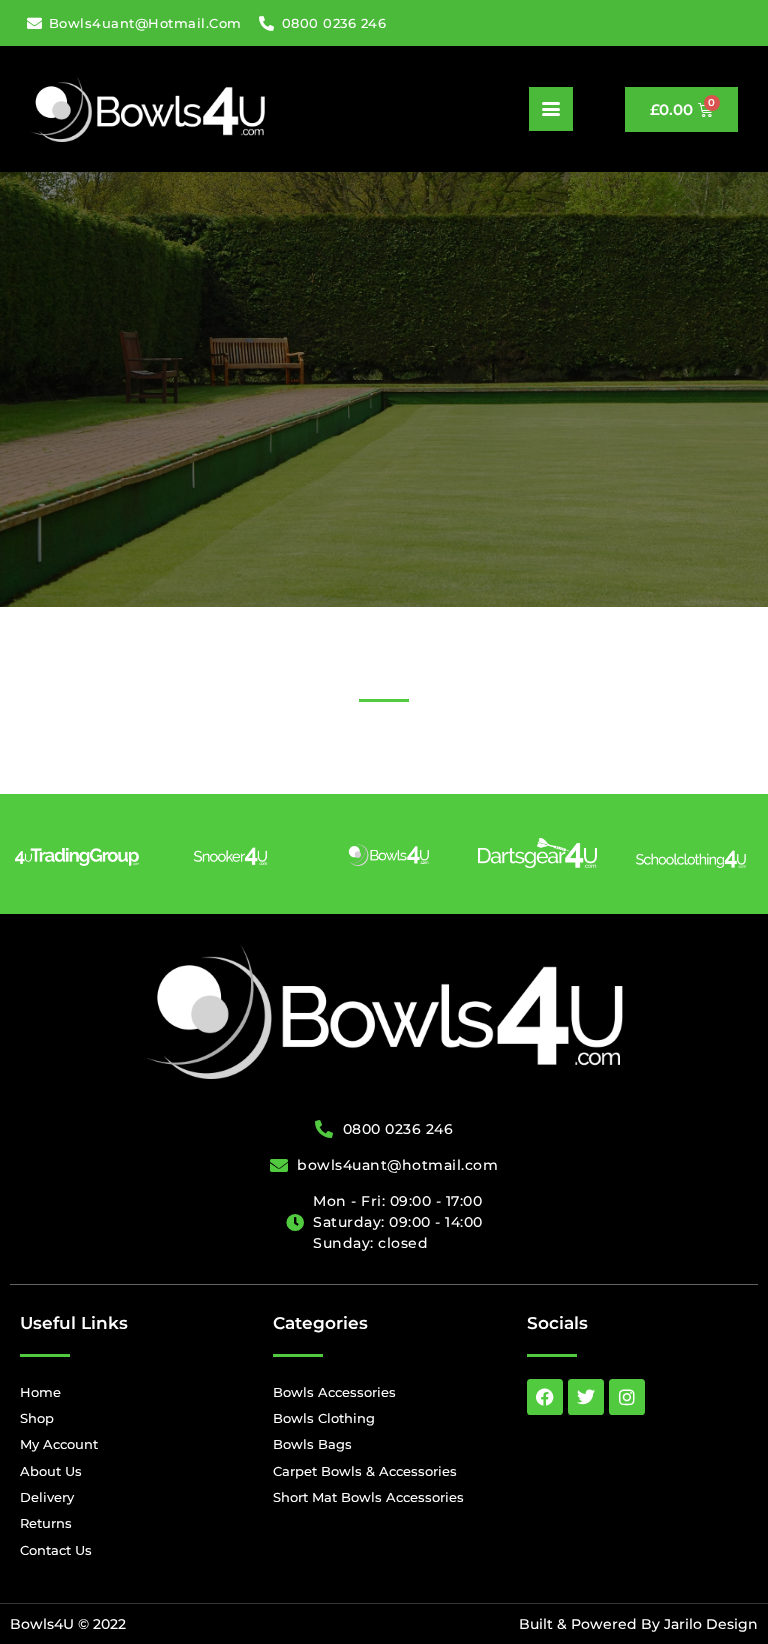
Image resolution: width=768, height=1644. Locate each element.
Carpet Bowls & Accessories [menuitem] (365, 1471)
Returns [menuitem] (46, 1523)
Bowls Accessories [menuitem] (334, 1392)
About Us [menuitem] (51, 1471)
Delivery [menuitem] (47, 1497)
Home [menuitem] (40, 1392)
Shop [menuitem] (37, 1418)
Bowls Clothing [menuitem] (324, 1418)
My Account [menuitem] (59, 1444)
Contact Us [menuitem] (56, 1550)
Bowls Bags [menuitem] (312, 1444)
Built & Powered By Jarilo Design (638, 1624)
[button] (551, 109)
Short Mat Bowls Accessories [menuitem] (368, 1497)
